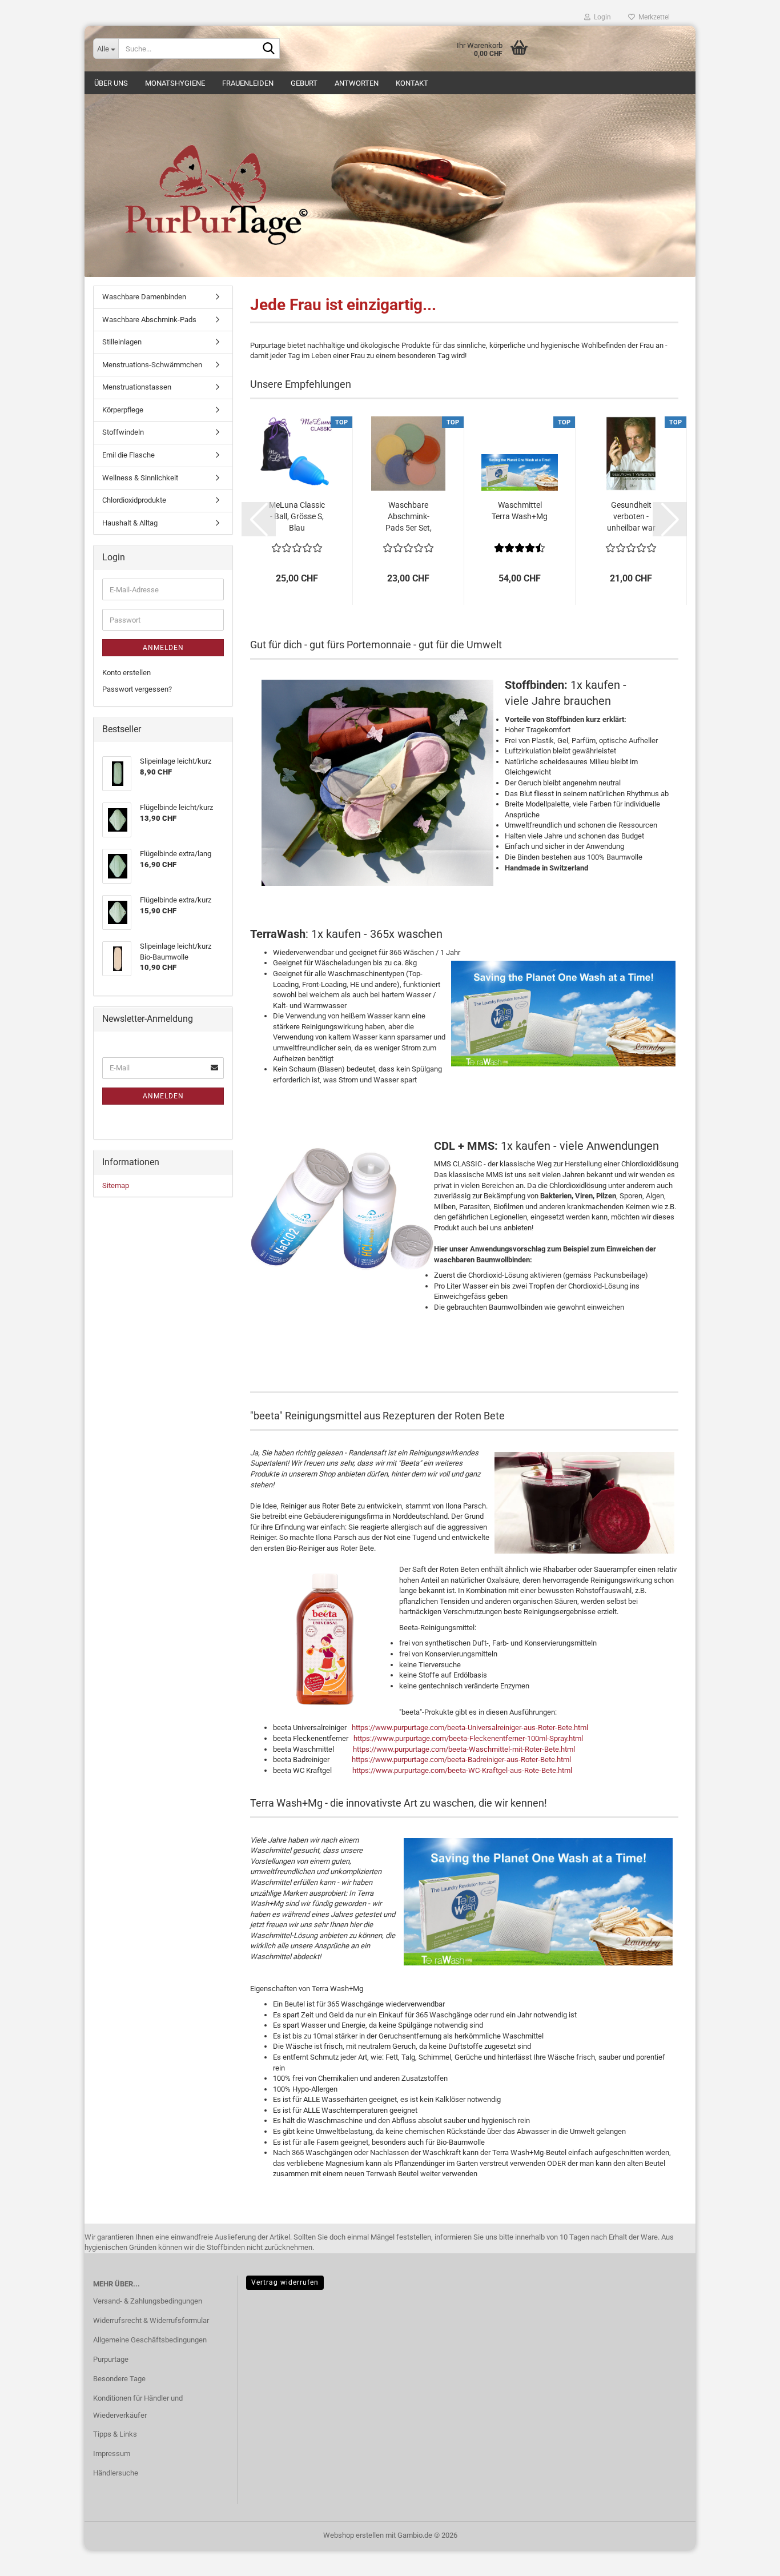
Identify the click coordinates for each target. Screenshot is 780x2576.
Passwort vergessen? (137, 689)
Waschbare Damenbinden (144, 297)
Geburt (304, 83)
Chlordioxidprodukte (134, 500)
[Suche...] (269, 49)
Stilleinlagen (122, 342)
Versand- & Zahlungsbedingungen (148, 2301)
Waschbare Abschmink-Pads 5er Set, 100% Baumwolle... (409, 517)
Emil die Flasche (128, 455)
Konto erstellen (126, 673)
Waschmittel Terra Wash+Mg (520, 511)
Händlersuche (116, 2473)
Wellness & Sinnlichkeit (140, 478)
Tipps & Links (115, 2434)
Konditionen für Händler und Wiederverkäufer (138, 2407)
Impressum (112, 2453)
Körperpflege (123, 410)
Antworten (357, 83)
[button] (259, 519)
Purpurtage (111, 2359)
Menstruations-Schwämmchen (152, 365)
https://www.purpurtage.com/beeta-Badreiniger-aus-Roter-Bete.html (461, 1760)
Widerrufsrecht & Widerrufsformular (151, 2320)
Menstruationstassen (137, 387)
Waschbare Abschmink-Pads (149, 320)
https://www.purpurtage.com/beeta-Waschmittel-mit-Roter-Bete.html (464, 1749)
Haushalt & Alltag (130, 523)
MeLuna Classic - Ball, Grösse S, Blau (297, 516)
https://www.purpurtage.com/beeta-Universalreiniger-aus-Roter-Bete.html (470, 1728)
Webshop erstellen (353, 2535)
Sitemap (116, 1185)
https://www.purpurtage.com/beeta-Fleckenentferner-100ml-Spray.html (468, 1738)
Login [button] (601, 17)
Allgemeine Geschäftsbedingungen (150, 2340)
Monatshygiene (175, 83)
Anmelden (163, 648)
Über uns (111, 83)
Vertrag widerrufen (285, 2282)
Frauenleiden (248, 83)
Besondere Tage (119, 2379)
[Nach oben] (749, 2559)
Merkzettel (652, 17)
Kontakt (412, 83)
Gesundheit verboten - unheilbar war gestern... (631, 517)
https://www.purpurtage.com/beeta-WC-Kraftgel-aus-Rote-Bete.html (462, 1770)
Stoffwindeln (123, 432)
